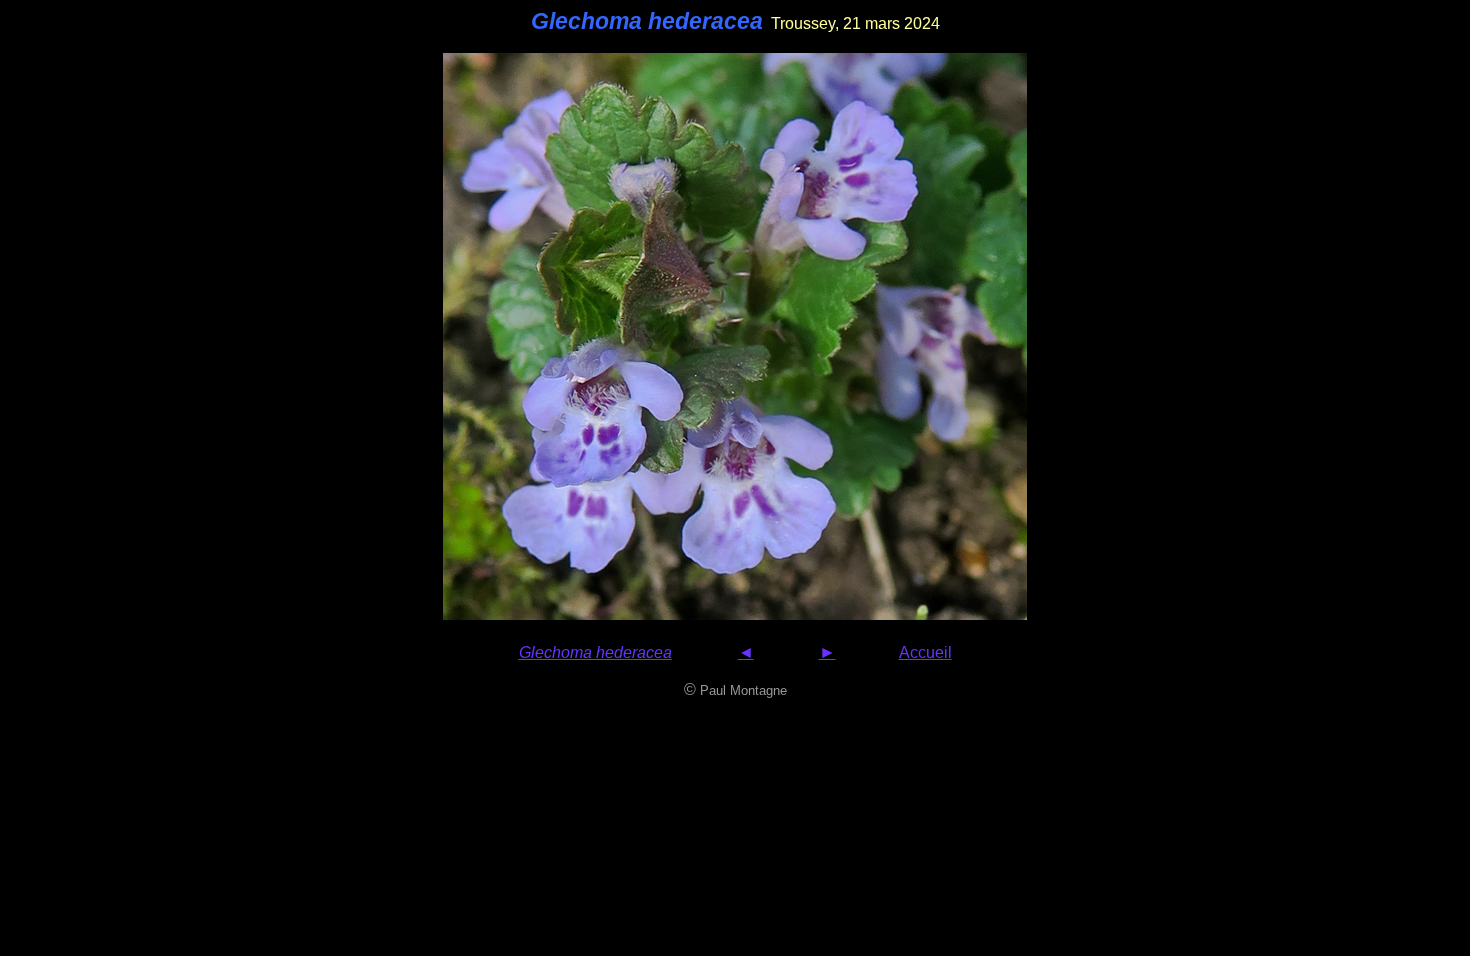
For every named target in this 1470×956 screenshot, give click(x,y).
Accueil (925, 652)
